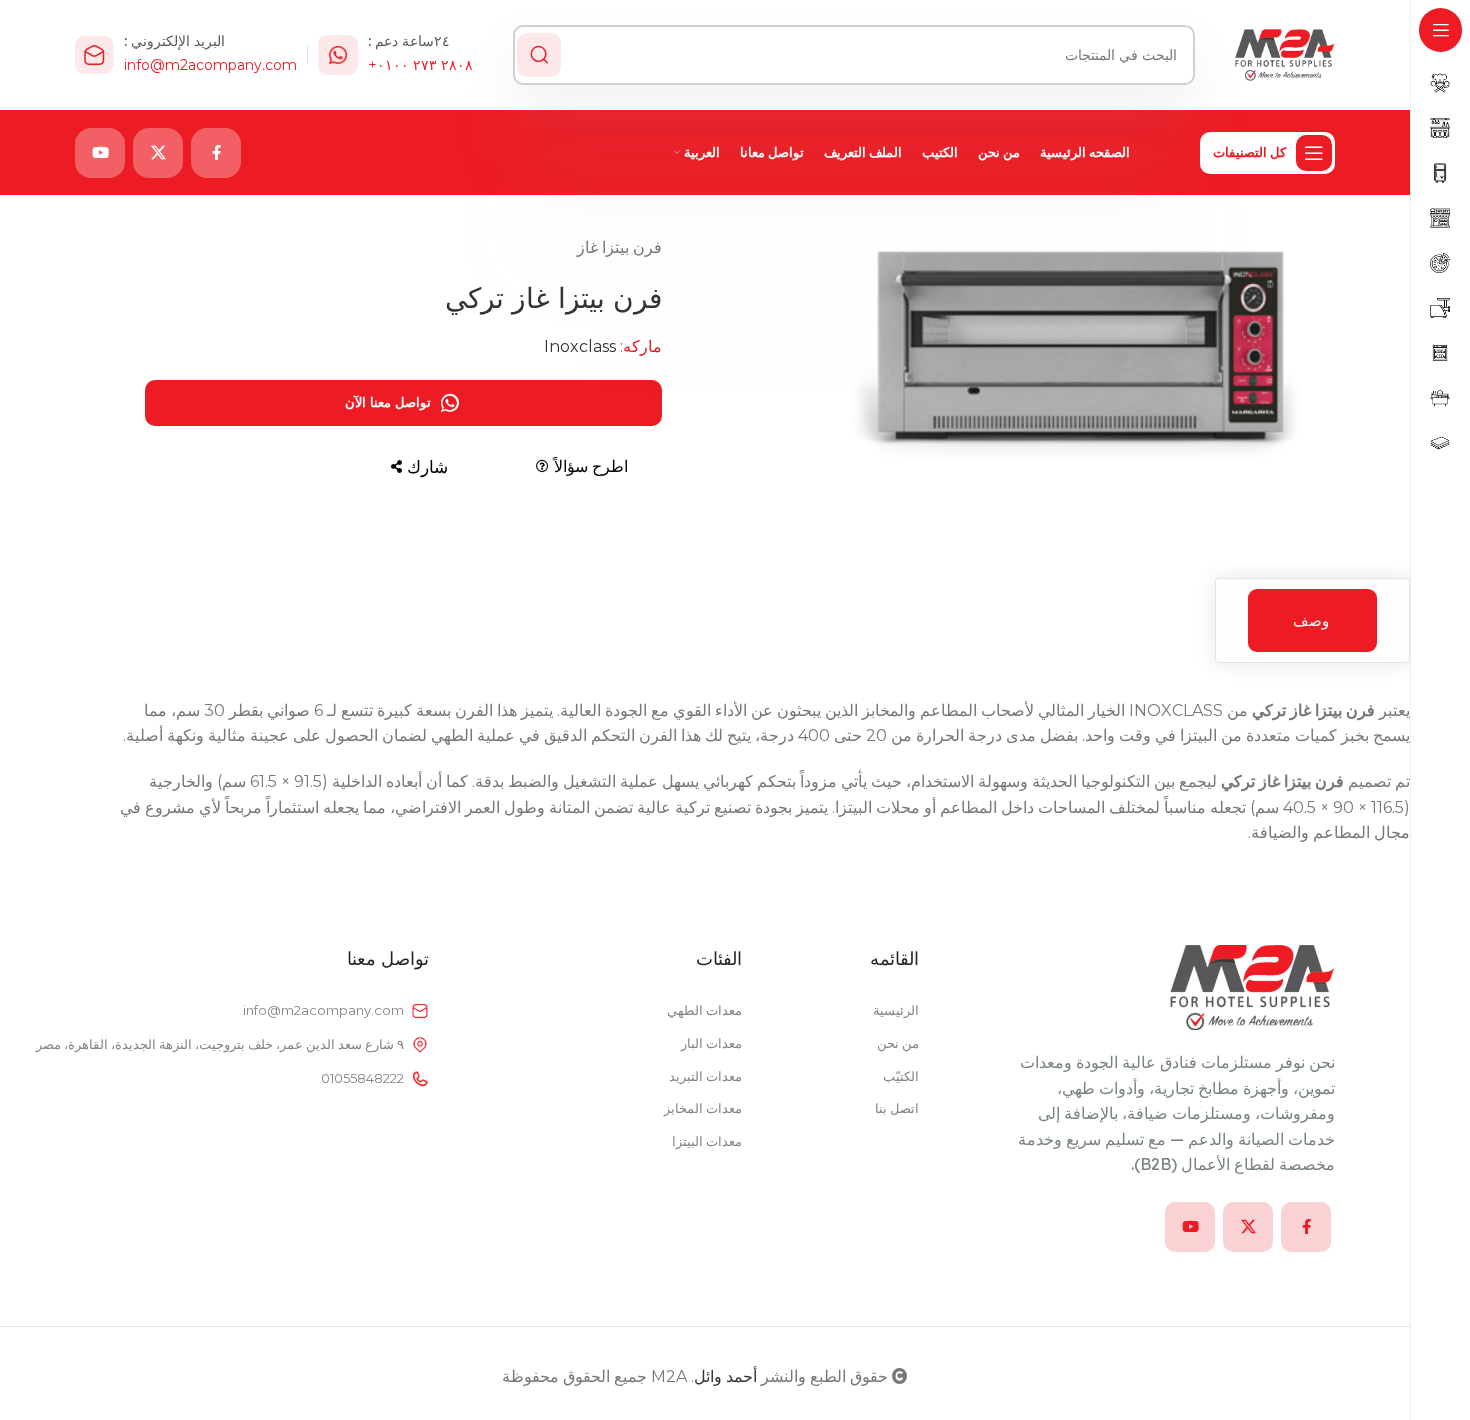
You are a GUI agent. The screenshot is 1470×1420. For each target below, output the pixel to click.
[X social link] (158, 153)
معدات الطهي (704, 1010)
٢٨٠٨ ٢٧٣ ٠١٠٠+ (420, 65)
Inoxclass (580, 346)
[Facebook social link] (216, 153)
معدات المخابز (703, 1108)
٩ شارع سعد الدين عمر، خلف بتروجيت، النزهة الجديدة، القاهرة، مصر (239, 1044)
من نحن (898, 1043)
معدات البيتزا (707, 1141)
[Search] (539, 55)
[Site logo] (1285, 53)
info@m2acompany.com (210, 65)
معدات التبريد (705, 1076)
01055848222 (362, 1078)
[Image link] (1252, 986)
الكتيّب (901, 1076)
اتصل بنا (897, 1108)
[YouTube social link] (100, 153)
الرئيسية (896, 1010)
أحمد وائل (725, 1376)
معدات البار (711, 1043)
